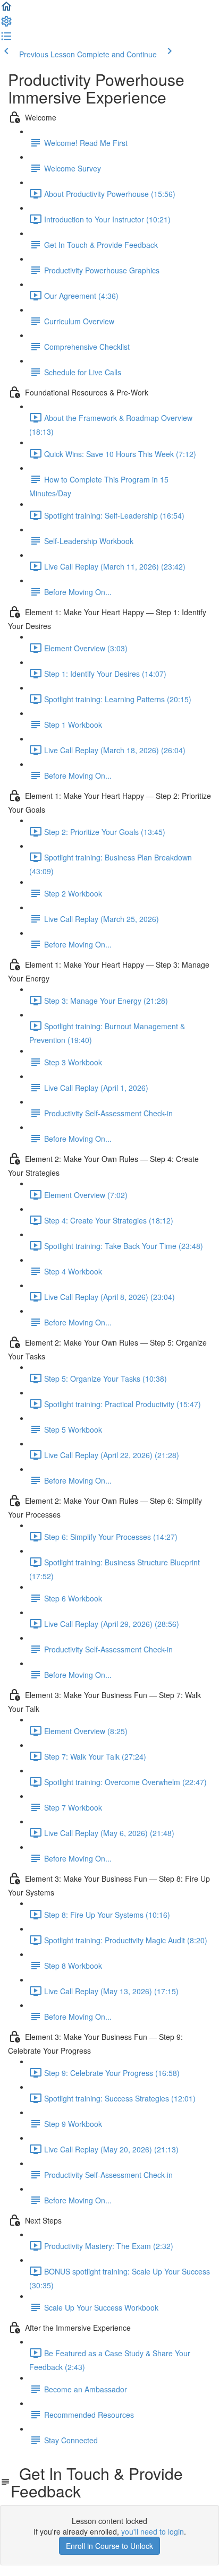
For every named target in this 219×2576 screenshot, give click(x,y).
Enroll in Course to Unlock (109, 2546)
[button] (6, 10)
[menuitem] (6, 24)
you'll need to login (153, 2531)
